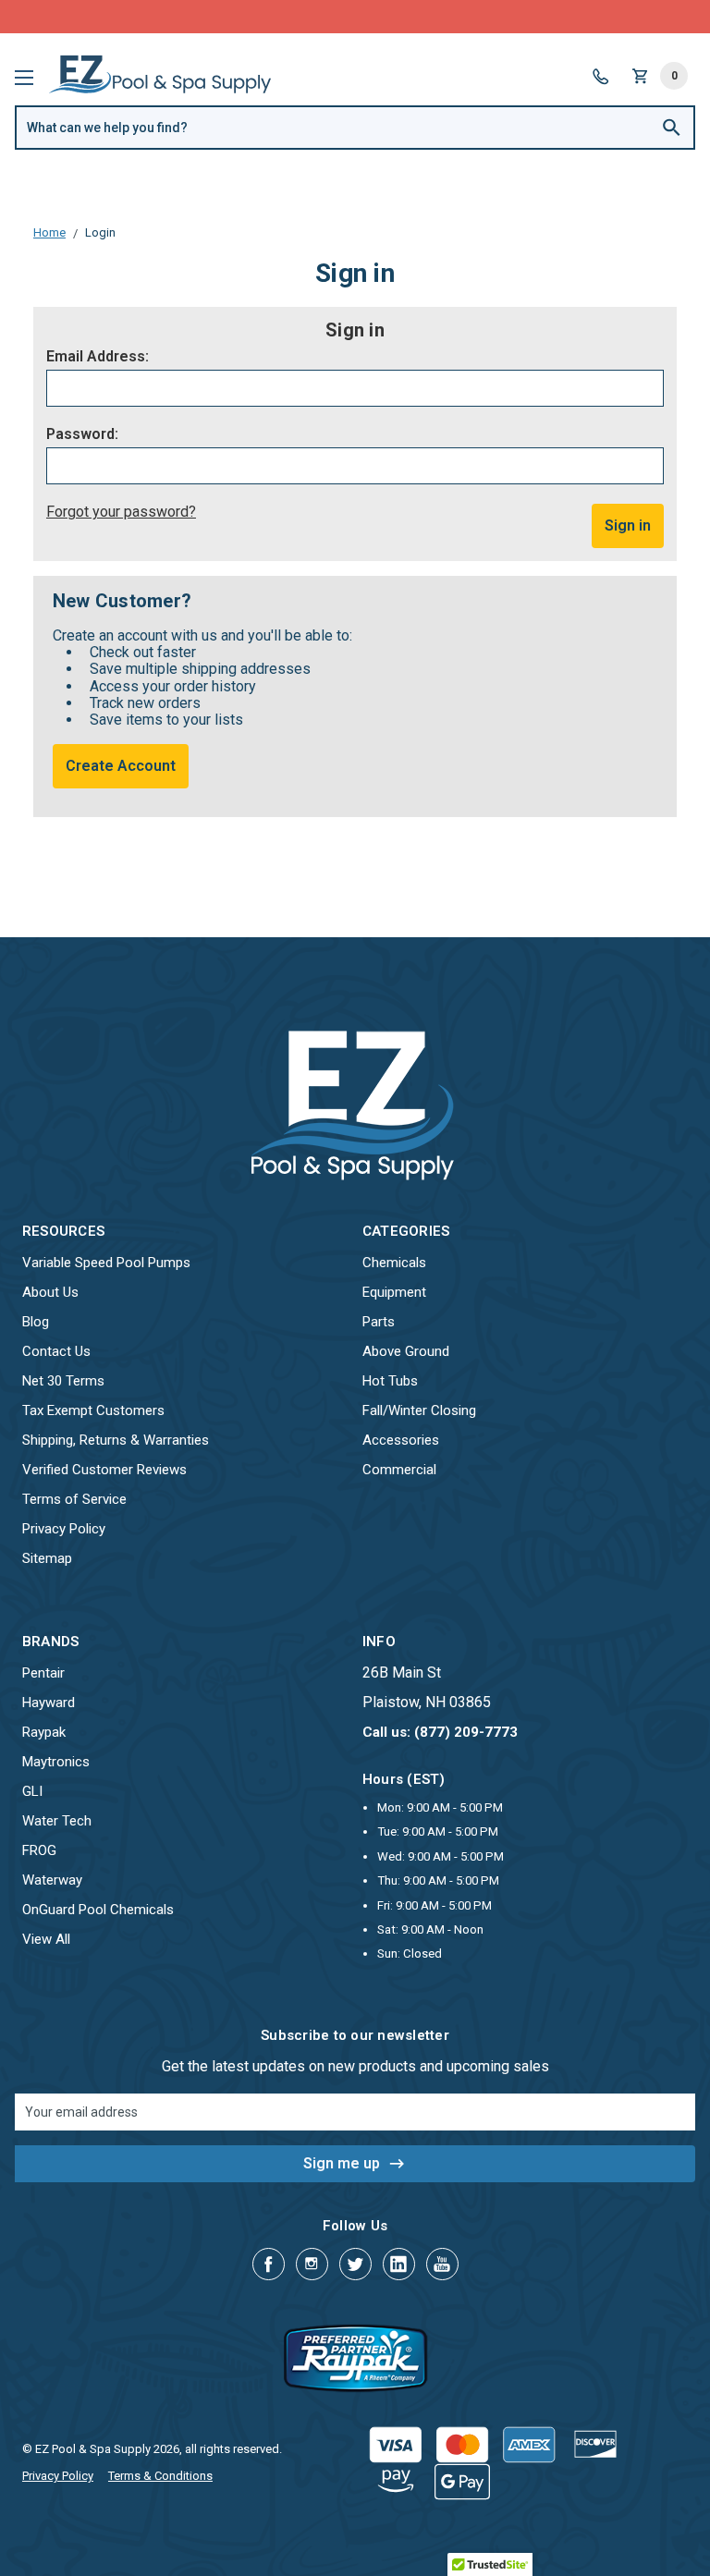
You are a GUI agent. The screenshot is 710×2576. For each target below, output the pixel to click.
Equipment (394, 1292)
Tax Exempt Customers (93, 1410)
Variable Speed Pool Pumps (106, 1263)
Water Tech (57, 1821)
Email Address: (98, 357)
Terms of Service (74, 1499)
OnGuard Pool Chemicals (98, 1910)
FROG (39, 1850)
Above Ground (406, 1351)
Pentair (43, 1673)
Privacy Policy (64, 1529)
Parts (379, 1322)
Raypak (44, 1732)
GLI (32, 1791)
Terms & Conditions (160, 2476)
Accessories (401, 1440)
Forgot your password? (121, 512)
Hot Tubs (390, 1381)
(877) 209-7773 (423, 16)
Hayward (49, 1703)
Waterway (52, 1880)
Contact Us (56, 1351)
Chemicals (394, 1263)
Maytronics (56, 1762)
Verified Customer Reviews (104, 1470)
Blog (36, 1322)
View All (46, 1939)
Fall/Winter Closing (419, 1410)
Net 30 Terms (63, 1381)
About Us (50, 1292)
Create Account (121, 766)
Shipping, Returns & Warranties (116, 1440)
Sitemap (47, 1558)
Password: (82, 434)
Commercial (399, 1470)
